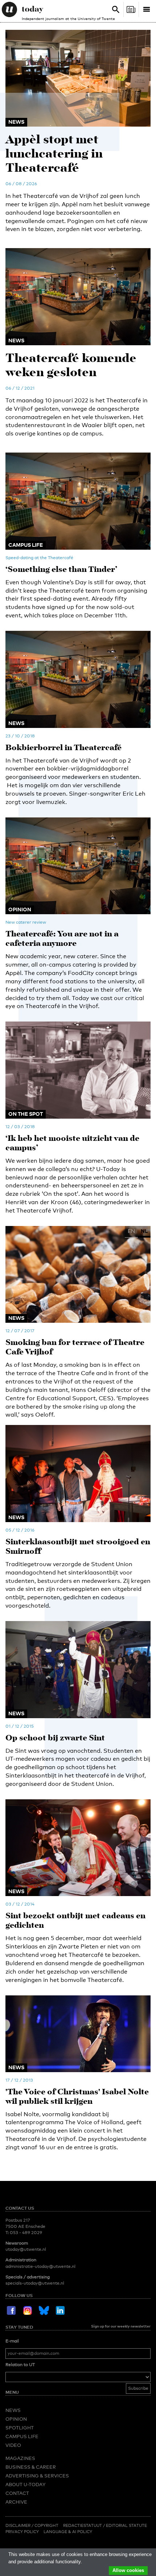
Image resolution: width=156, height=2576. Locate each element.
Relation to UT (20, 2365)
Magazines (20, 2458)
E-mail (12, 2341)
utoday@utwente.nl (26, 2249)
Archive (16, 2502)
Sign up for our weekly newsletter (121, 2326)
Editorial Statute (126, 2525)
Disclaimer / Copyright (32, 2525)
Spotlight (20, 2428)
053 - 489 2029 (26, 2233)
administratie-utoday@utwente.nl (40, 2266)
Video (13, 2445)
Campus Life (22, 2436)
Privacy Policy (22, 2532)
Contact (17, 2493)
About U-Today (25, 2484)
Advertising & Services (37, 2476)
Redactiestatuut (83, 2525)
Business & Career (31, 2467)
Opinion (16, 2419)
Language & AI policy (68, 2532)
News (13, 2410)
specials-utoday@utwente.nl (35, 2283)
